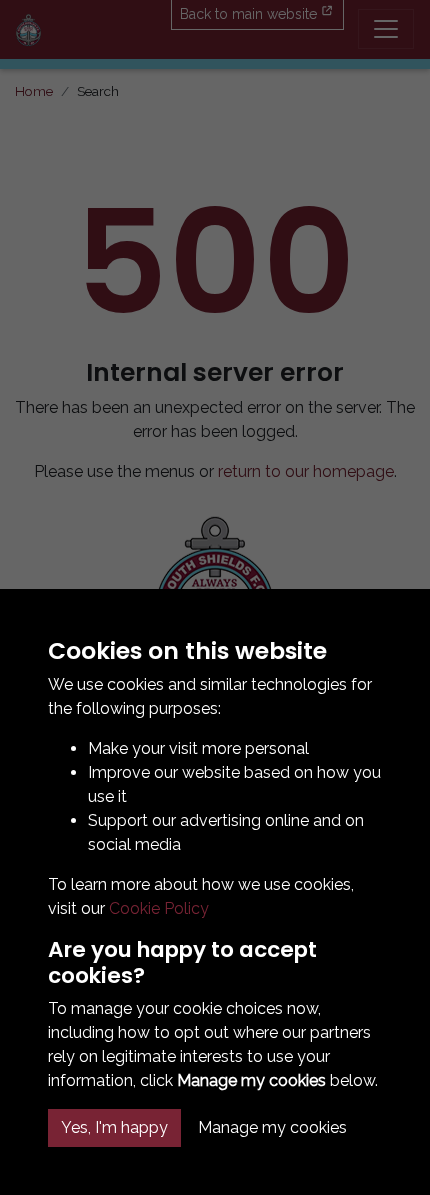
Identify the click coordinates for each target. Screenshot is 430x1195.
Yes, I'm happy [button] (114, 1127)
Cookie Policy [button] (159, 908)
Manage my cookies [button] (272, 1127)
